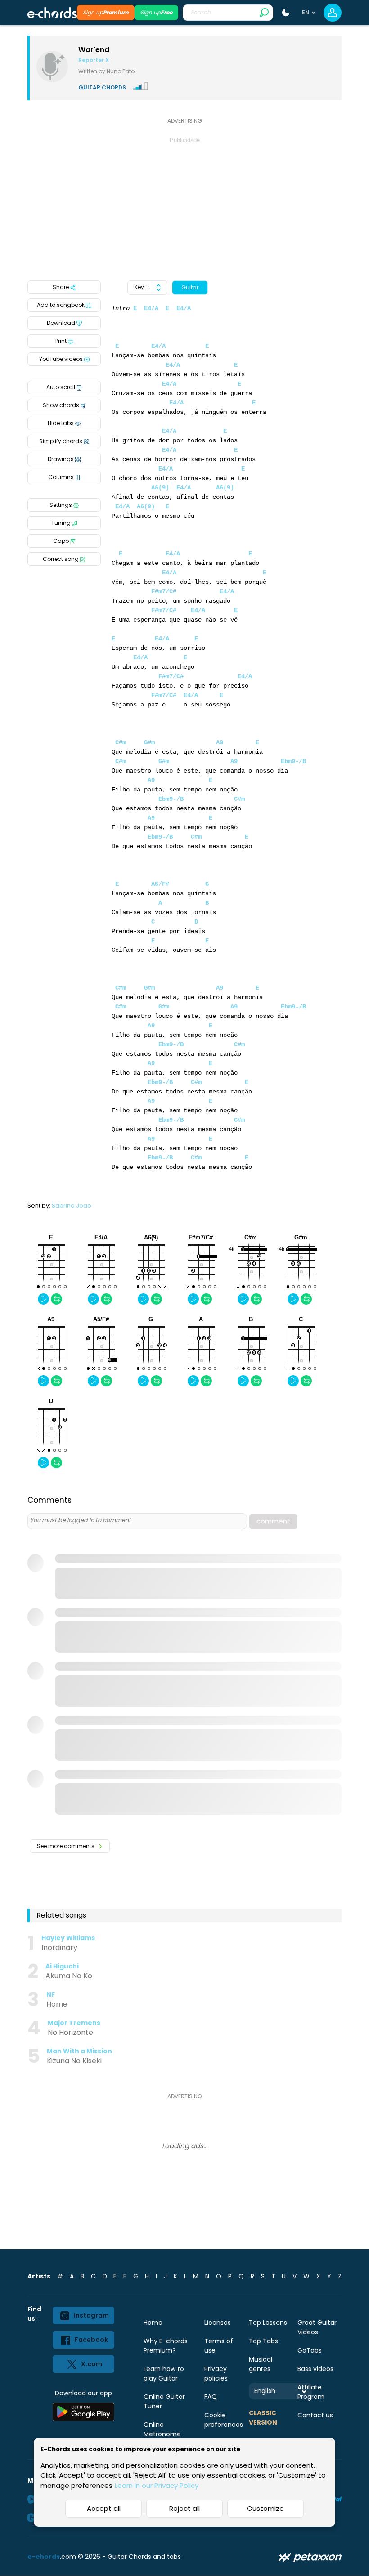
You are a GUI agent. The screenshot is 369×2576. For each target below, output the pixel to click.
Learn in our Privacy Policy (157, 2485)
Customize (265, 2508)
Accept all (104, 2508)
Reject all (184, 2508)
